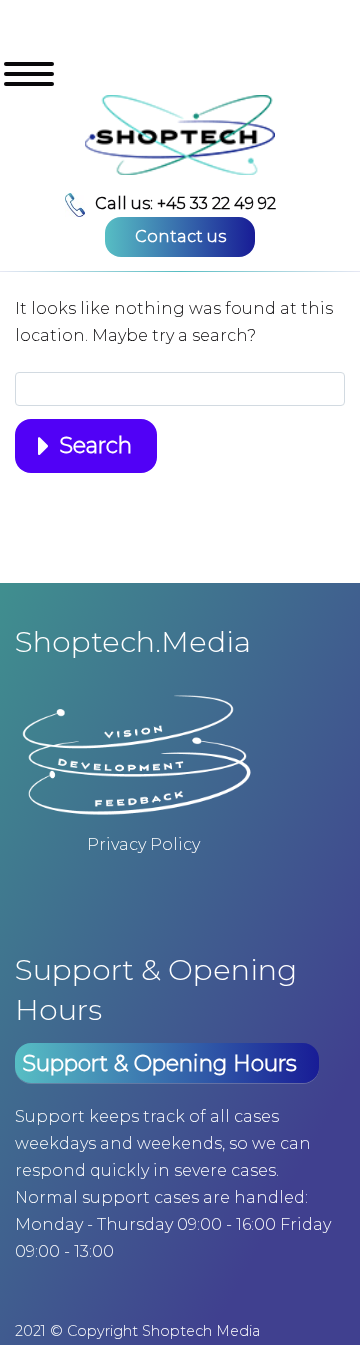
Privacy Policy (143, 844)
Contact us (180, 236)
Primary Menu (29, 74)
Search (95, 445)
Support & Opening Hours (159, 1063)
